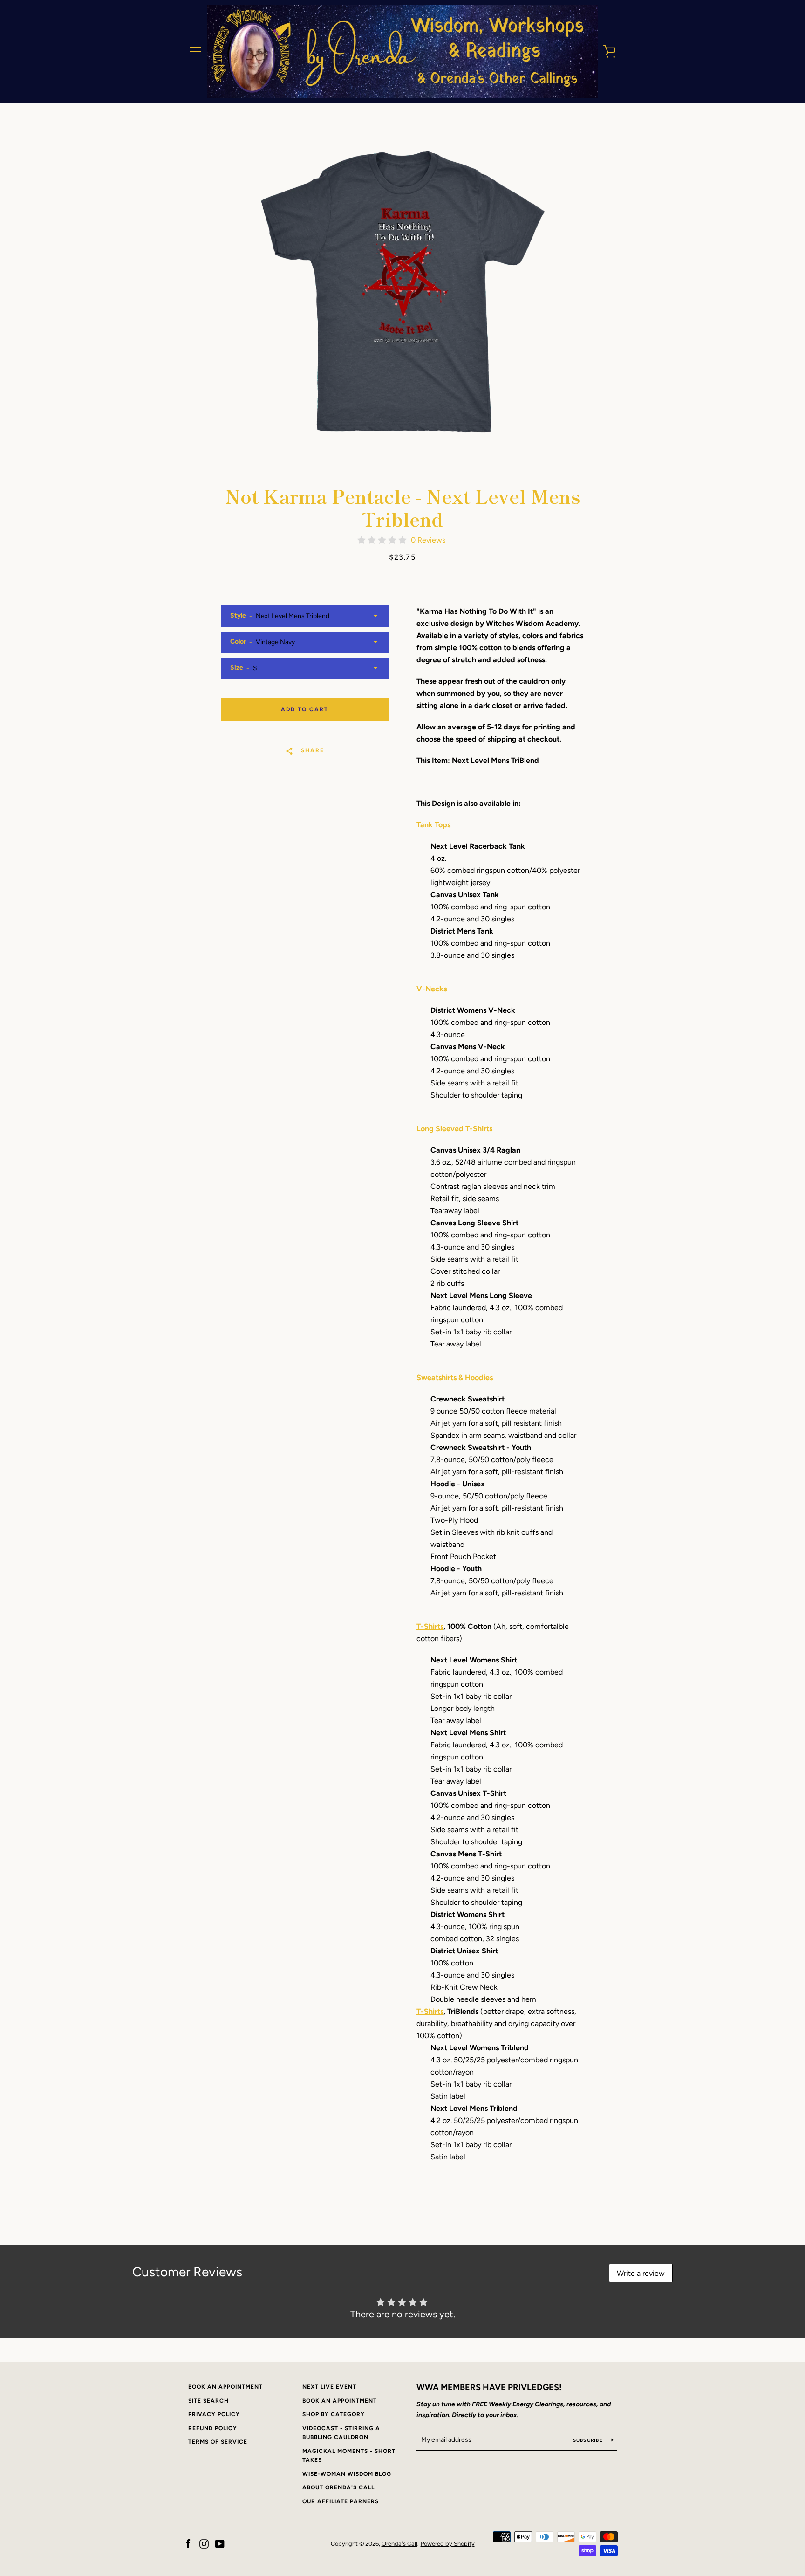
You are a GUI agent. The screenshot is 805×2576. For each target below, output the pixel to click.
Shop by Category (334, 2414)
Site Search (208, 2401)
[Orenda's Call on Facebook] (188, 2543)
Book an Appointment (225, 2387)
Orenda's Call (399, 2544)
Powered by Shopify (448, 2544)
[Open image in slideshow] (402, 291)
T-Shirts (430, 1626)
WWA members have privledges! (489, 2387)
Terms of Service (218, 2442)
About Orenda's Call (338, 2487)
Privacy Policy (214, 2414)
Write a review (641, 2273)
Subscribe (589, 2440)
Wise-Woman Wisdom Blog (347, 2474)
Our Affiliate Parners (341, 2501)
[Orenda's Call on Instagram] (204, 2543)
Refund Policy (213, 2428)
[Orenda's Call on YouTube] (220, 2543)
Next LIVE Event (329, 2387)
